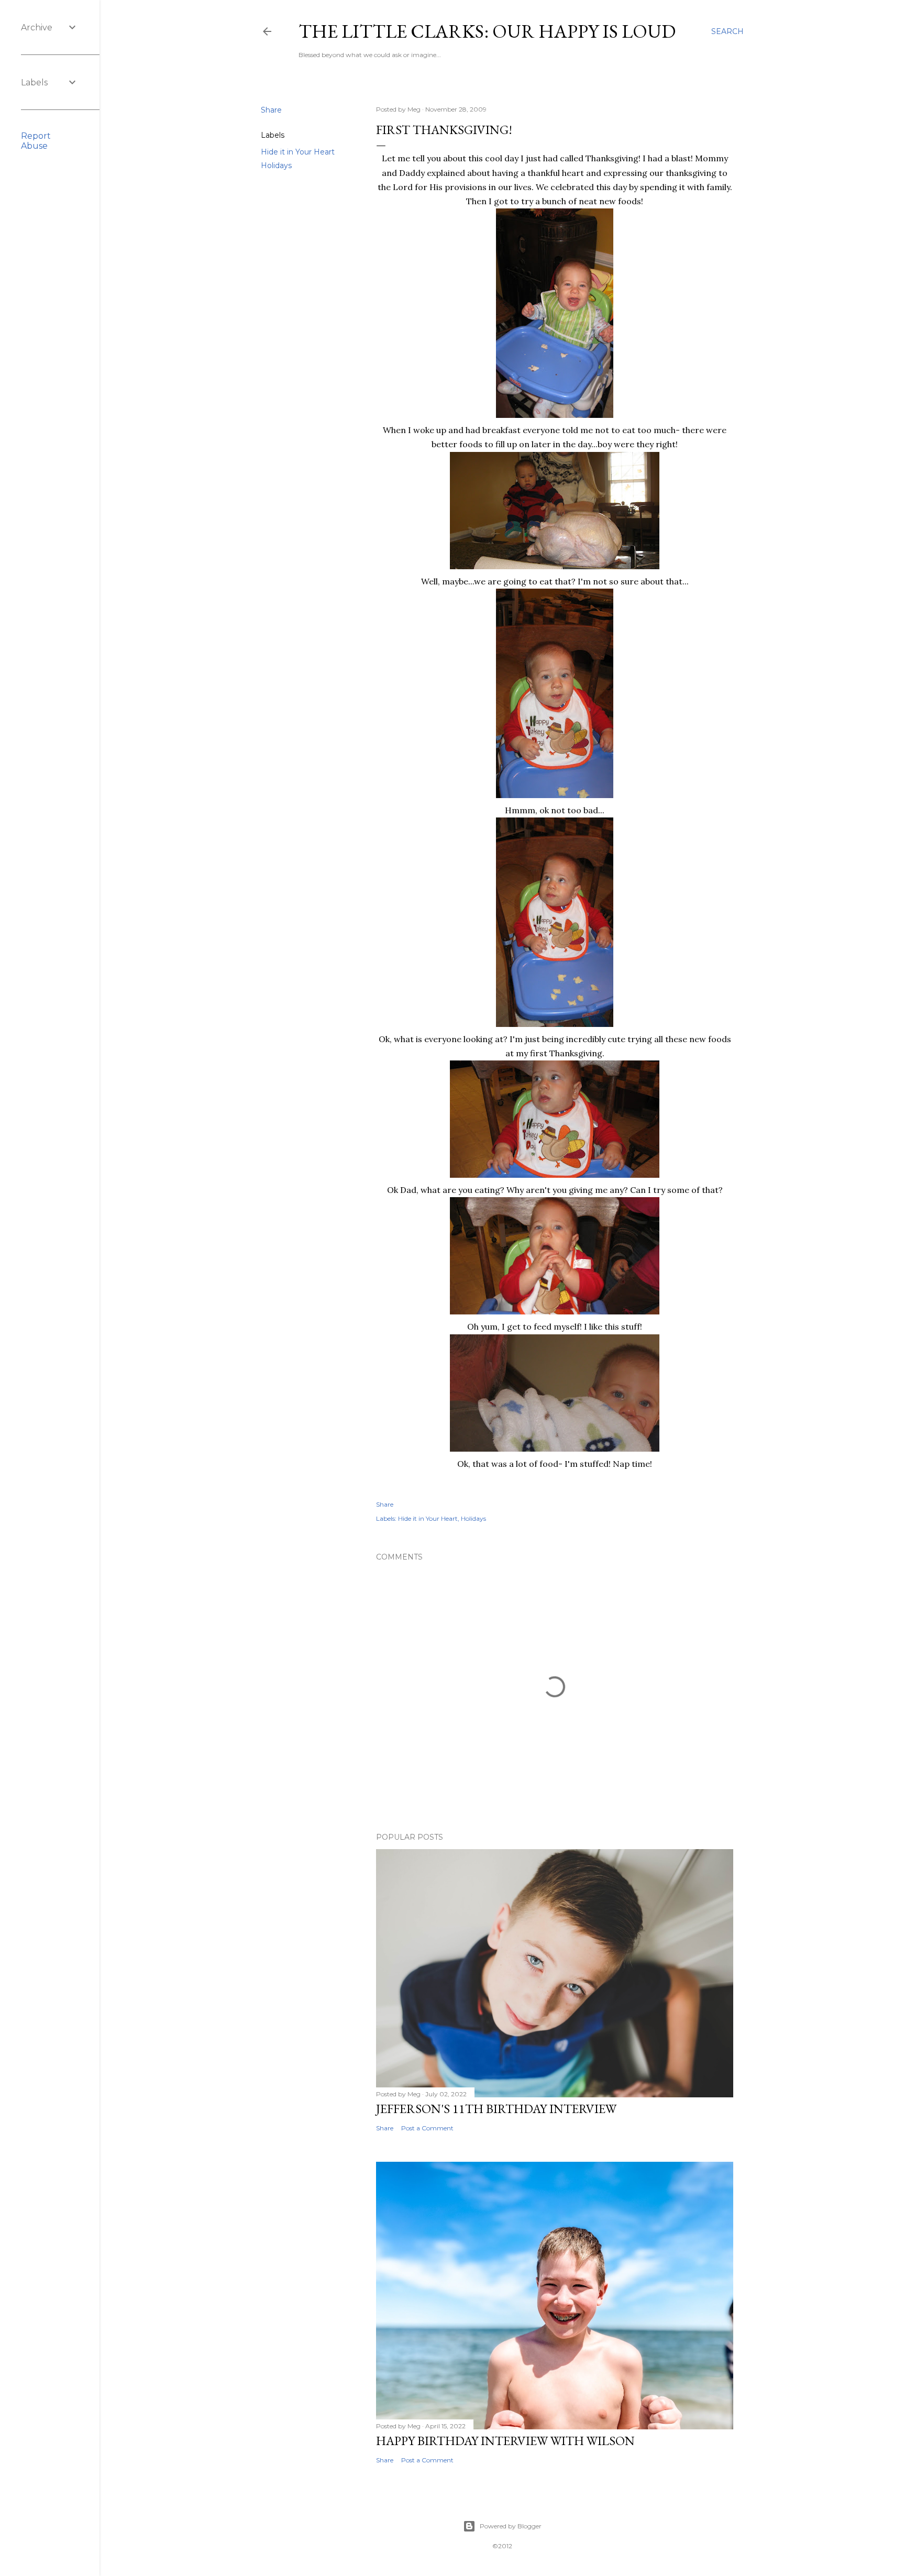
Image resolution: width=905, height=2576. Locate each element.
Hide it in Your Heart (298, 152)
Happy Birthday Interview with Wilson (505, 2441)
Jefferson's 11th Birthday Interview (496, 2109)
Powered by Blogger (511, 2526)
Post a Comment (427, 2128)
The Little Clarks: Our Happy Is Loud (487, 31)
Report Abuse (36, 141)
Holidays (276, 165)
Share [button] (271, 110)
